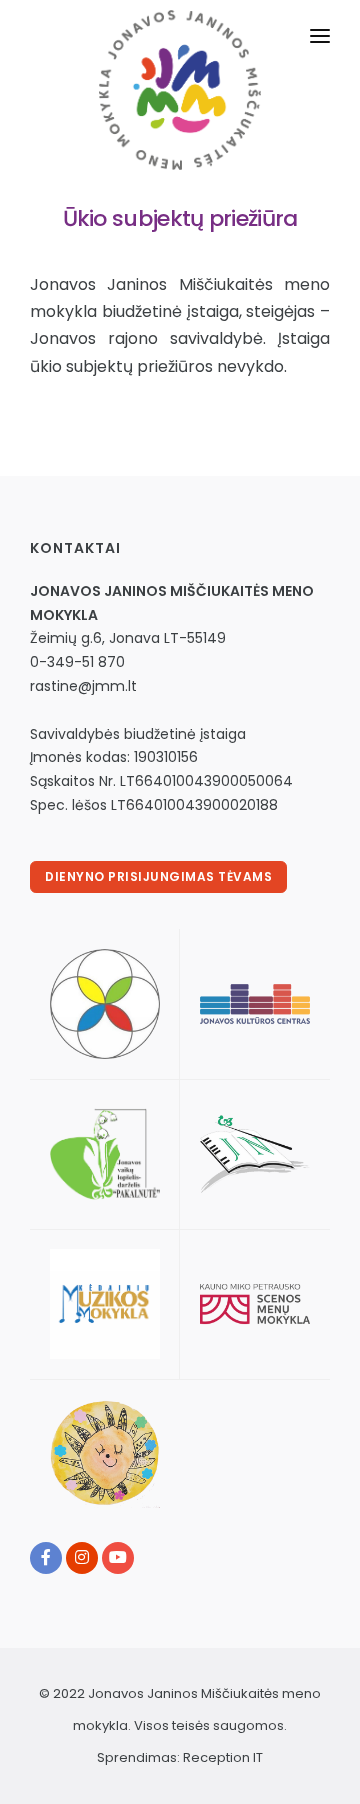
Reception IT (223, 1757)
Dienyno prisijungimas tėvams (158, 876)
